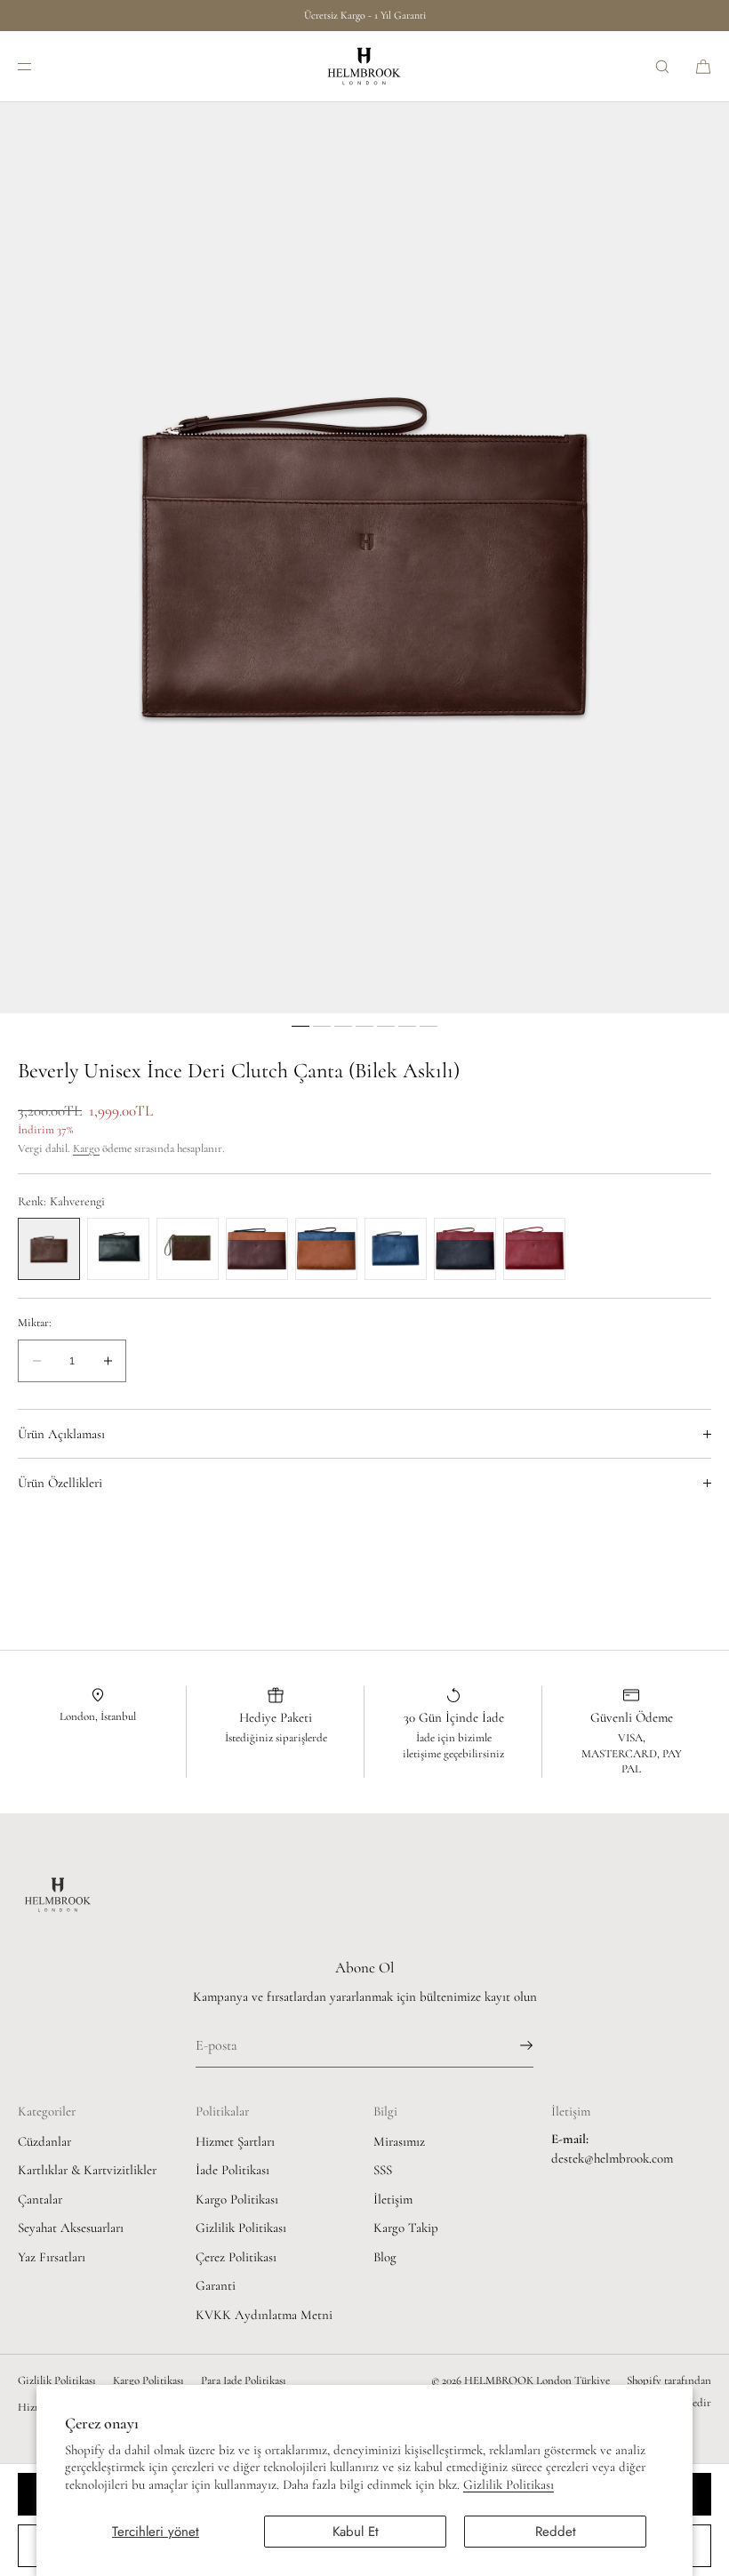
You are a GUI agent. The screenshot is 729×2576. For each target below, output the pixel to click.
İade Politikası (232, 2170)
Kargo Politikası (237, 2199)
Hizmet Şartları (235, 2141)
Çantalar (40, 2199)
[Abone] (511, 2045)
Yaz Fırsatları (52, 2257)
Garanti (216, 2285)
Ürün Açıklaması (61, 1434)
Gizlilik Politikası (509, 2484)
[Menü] (39, 66)
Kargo (86, 1148)
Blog (385, 2257)
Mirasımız (399, 2141)
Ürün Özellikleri (60, 1483)
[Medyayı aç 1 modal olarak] (364, 558)
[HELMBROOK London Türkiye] (364, 67)
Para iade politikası (244, 2380)
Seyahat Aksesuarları (71, 2228)
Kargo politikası (148, 2380)
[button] (662, 66)
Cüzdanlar (44, 2141)
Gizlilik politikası (57, 2380)
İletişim (393, 2199)
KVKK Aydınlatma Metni (264, 2315)
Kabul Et (356, 2532)
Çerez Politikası (236, 2257)
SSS (383, 2170)
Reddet (556, 2532)
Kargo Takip (406, 2228)
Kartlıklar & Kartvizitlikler (87, 2170)
